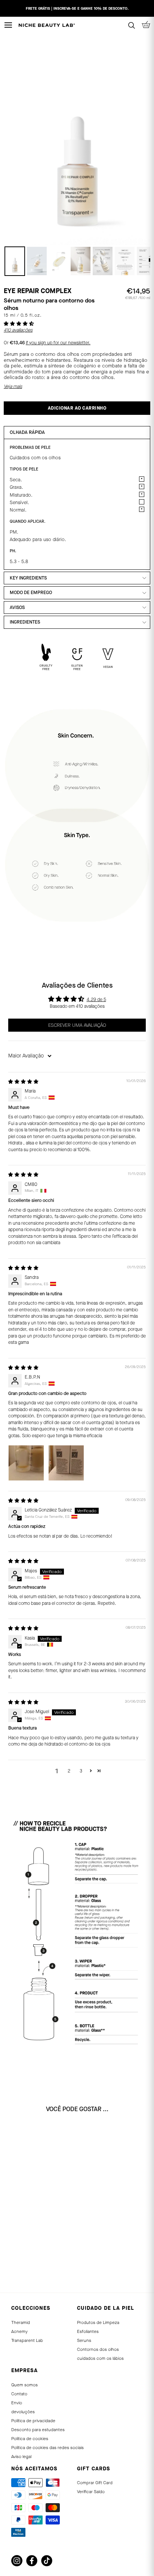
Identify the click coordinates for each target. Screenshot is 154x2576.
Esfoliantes (88, 2331)
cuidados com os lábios (100, 2358)
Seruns (84, 2340)
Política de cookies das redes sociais (47, 2448)
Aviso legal (21, 2457)
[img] (23, 1082)
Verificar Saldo (91, 2492)
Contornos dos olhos (98, 2349)
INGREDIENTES (25, 622)
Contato (19, 2394)
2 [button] (69, 1771)
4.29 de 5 (96, 1000)
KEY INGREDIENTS (28, 578)
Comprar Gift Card (95, 2483)
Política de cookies (30, 2439)
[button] (19, 324)
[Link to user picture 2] (66, 1463)
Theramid (21, 2322)
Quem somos (24, 2385)
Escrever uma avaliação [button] (77, 1025)
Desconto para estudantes (38, 2430)
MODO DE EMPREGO (31, 593)
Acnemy (19, 2331)
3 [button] (81, 1771)
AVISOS (17, 608)
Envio (17, 2403)
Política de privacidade (33, 2421)
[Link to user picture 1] (26, 1463)
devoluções (23, 2412)
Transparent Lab (27, 2340)
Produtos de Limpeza (98, 2322)
